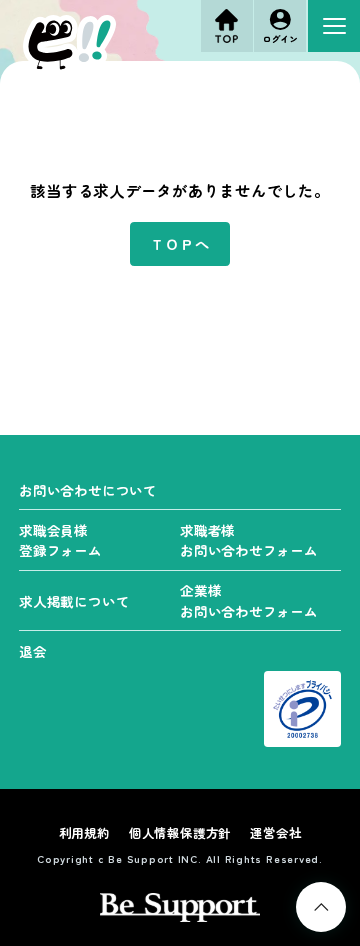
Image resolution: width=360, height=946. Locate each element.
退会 (33, 651)
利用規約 (84, 833)
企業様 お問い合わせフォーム (249, 600)
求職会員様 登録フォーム (60, 540)
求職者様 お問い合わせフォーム (249, 540)
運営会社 (275, 833)
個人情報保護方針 (180, 833)
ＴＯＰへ (179, 243)
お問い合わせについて (88, 490)
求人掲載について (74, 601)
